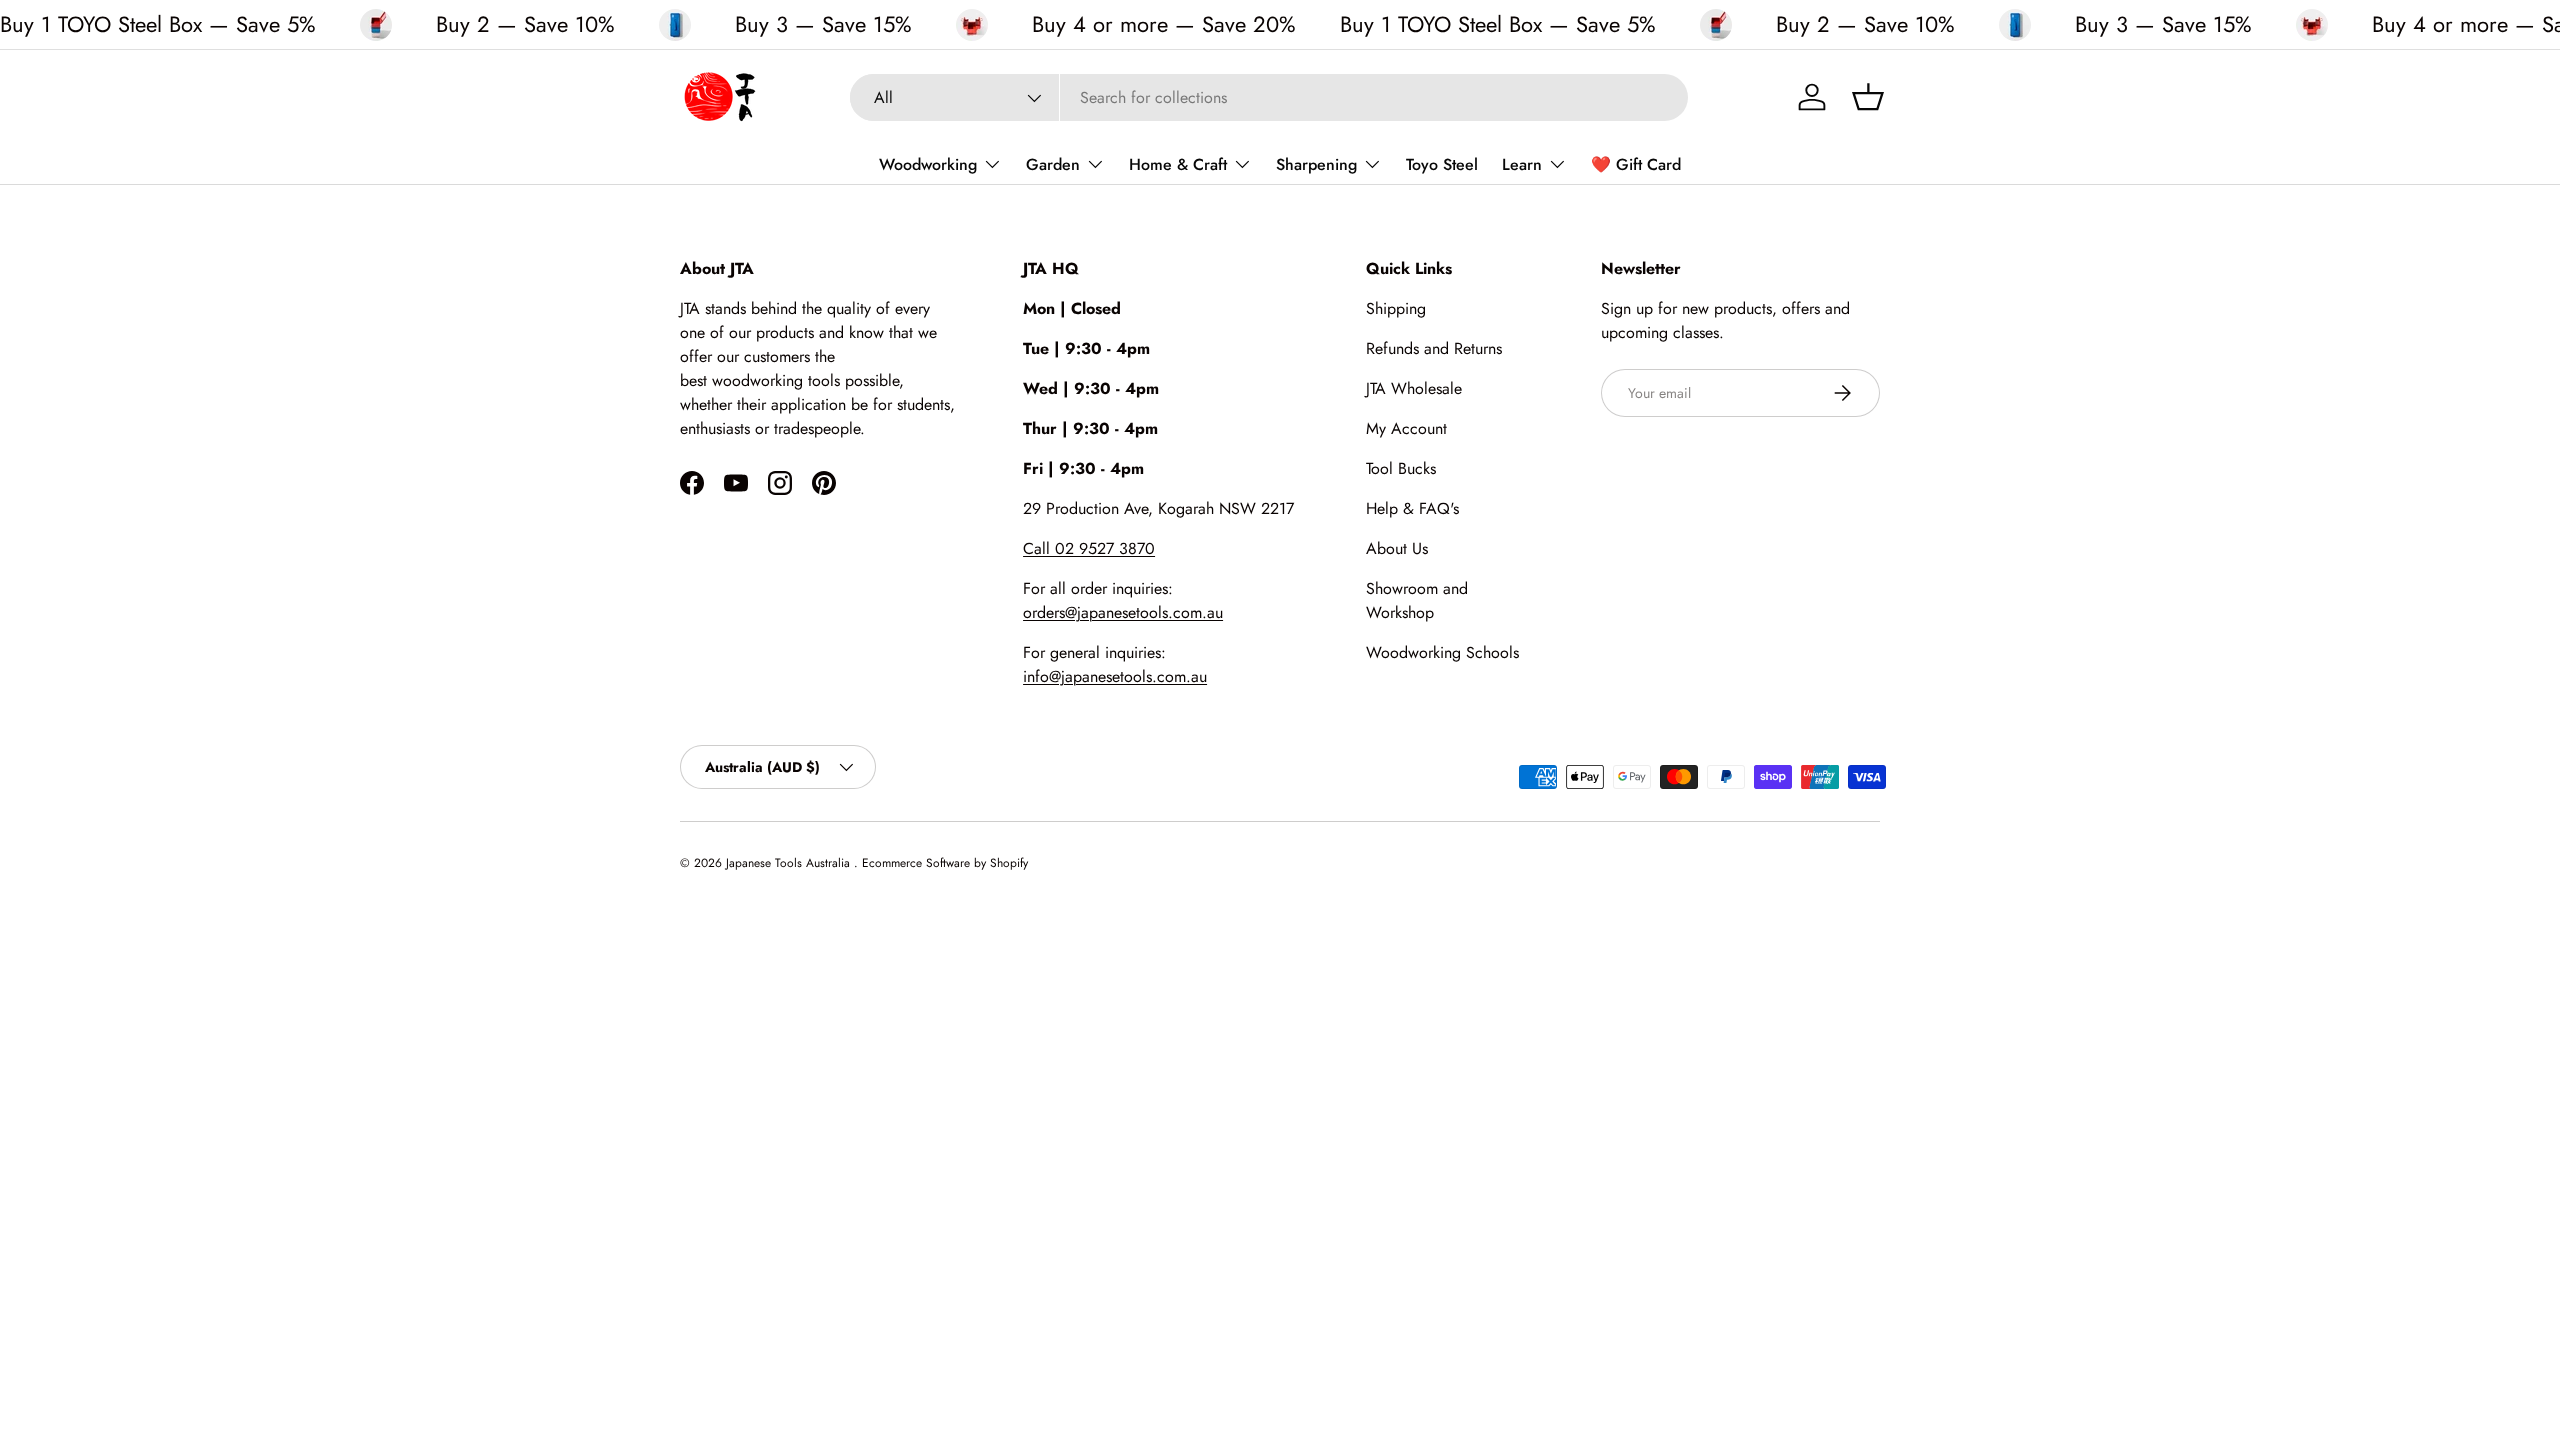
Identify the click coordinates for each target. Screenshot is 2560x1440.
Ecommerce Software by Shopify (945, 863)
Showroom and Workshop (1417, 600)
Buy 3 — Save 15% (823, 24)
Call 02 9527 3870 (1089, 548)
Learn (1522, 164)
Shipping (1396, 308)
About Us (1397, 548)
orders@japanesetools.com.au (1123, 612)
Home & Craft (1178, 164)
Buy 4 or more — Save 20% (1164, 24)
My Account (1406, 428)
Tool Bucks (1401, 468)
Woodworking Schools (1442, 652)
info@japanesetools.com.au (1115, 676)
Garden (1053, 164)
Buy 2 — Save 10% (525, 24)
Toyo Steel (1442, 164)
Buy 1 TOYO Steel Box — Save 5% (158, 24)
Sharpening (1316, 164)
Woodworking (928, 164)
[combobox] (1269, 97)
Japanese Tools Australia (790, 863)
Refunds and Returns (1434, 348)
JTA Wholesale (1414, 388)
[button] (1868, 97)
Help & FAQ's (1412, 508)
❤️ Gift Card (1636, 164)
